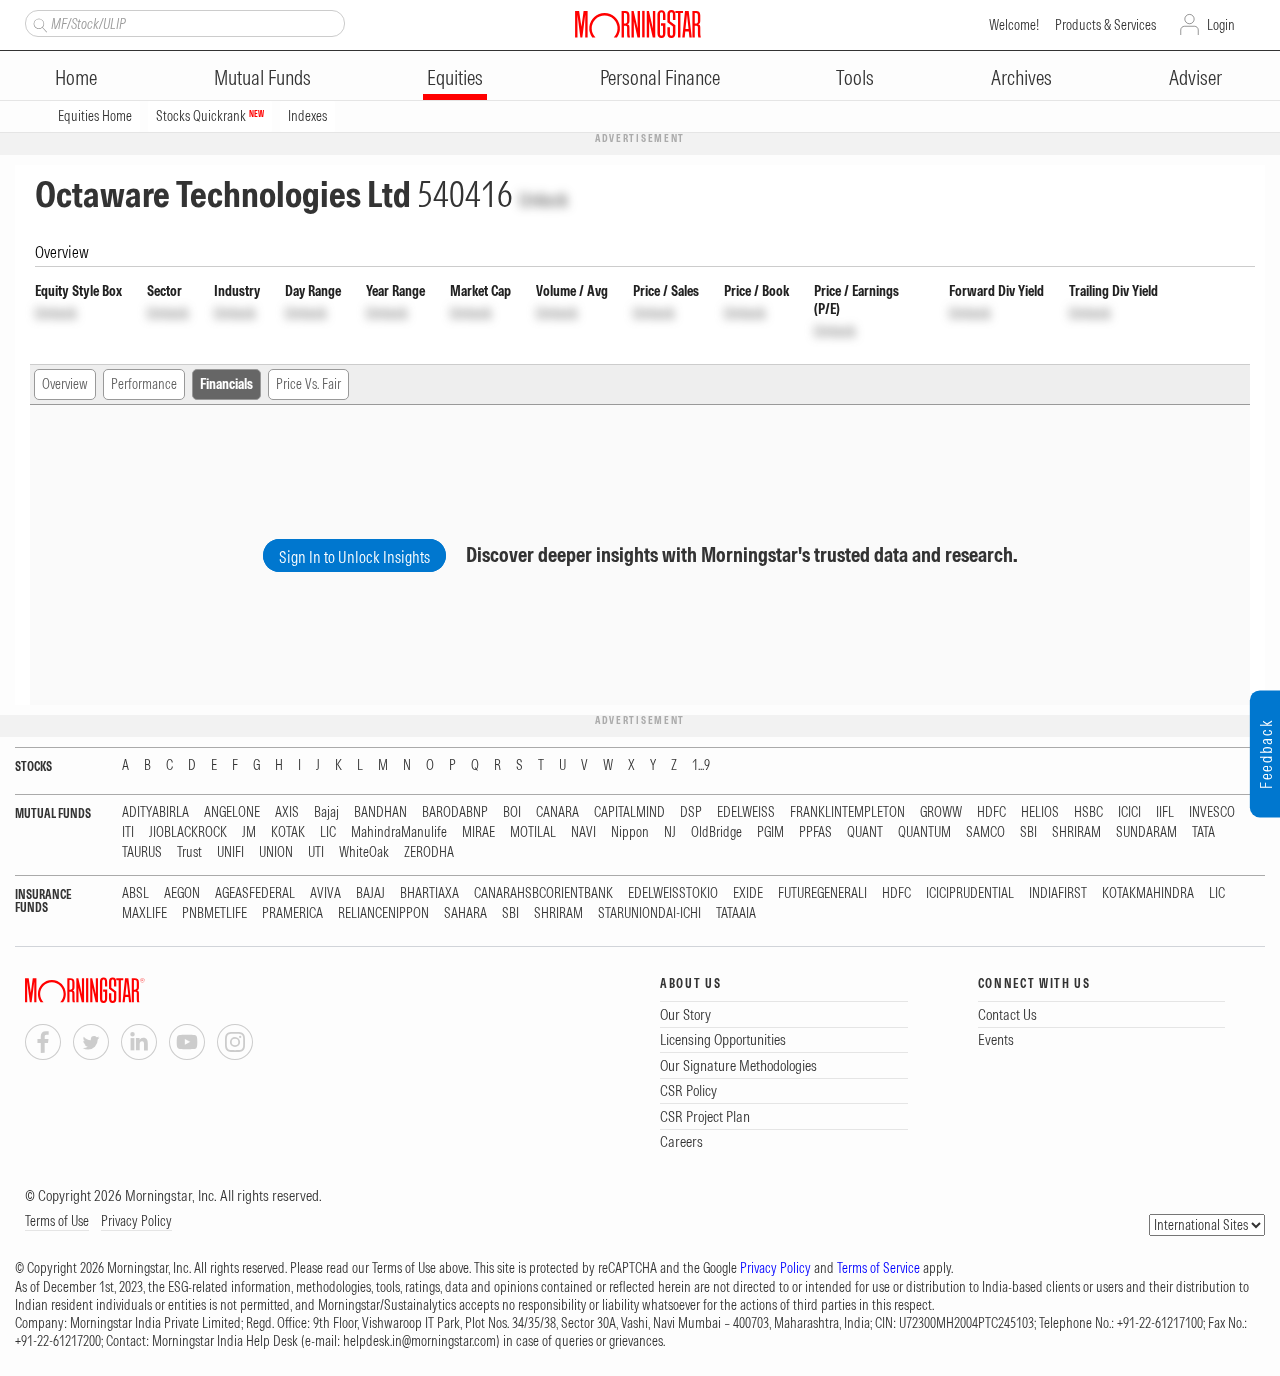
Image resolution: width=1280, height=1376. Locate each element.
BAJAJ (370, 893)
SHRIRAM (1076, 832)
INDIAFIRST (1058, 893)
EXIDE (748, 893)
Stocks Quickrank (210, 116)
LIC (328, 832)
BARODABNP (455, 812)
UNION (276, 852)
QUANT (865, 832)
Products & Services (1105, 25)
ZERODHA (429, 852)
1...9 (701, 765)
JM (249, 832)
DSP (691, 812)
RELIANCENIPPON (383, 913)
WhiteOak (364, 852)
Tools (855, 77)
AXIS (287, 812)
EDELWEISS (746, 812)
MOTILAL (533, 832)
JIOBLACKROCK (188, 832)
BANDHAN (380, 812)
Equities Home (95, 116)
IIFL (1165, 812)
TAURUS (142, 852)
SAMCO (985, 832)
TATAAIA (736, 913)
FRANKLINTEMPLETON (847, 812)
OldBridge (716, 832)
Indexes (307, 116)
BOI (512, 812)
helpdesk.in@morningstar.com (419, 1341)
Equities (455, 77)
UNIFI (230, 852)
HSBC (1088, 812)
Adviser (1195, 77)
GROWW (941, 812)
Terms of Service (878, 1268)
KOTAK (288, 832)
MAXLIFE (144, 913)
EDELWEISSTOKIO (673, 893)
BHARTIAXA (429, 893)
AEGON (182, 893)
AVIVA (325, 893)
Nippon (630, 832)
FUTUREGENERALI (822, 893)
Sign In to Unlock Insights (354, 557)
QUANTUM (924, 832)
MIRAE (478, 832)
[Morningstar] (125, 990)
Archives (1021, 77)
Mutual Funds (262, 77)
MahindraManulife (399, 832)
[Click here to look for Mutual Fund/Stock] (37, 23)
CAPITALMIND (629, 812)
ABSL (135, 893)
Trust (189, 852)
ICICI (1129, 812)
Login (1221, 25)
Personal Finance (660, 77)
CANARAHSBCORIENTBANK (543, 893)
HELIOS (1040, 812)
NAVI (583, 832)
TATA (1203, 832)
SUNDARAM (1146, 832)
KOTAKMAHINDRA (1148, 893)
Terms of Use (57, 1221)
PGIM (770, 832)
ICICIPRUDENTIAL (970, 893)
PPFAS (815, 832)
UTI (316, 852)
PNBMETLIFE (214, 913)
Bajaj (326, 812)
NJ (670, 832)
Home (76, 77)
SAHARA (465, 913)
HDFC (991, 812)
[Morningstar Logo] (638, 24)
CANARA (557, 812)
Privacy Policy (136, 1221)
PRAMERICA (292, 913)
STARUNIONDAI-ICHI (649, 913)
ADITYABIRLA (155, 812)
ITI (128, 832)
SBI (1028, 832)
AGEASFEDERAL (255, 893)
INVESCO (1212, 812)
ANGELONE (232, 812)
